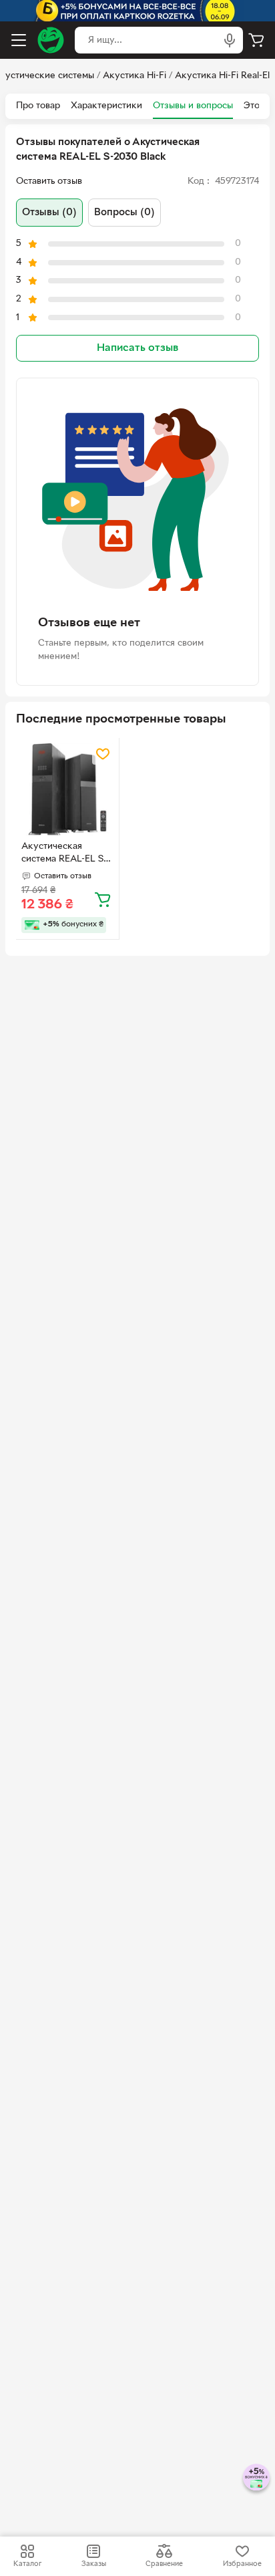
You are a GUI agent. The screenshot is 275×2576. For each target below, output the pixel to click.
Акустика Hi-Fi (134, 76)
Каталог (27, 2564)
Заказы (94, 2564)
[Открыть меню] (19, 40)
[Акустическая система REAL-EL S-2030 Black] (67, 789)
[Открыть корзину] (256, 40)
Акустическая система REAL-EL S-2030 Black (64, 854)
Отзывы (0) (49, 213)
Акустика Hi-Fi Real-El (222, 76)
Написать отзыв (137, 348)
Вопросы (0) (124, 213)
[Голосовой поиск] (230, 40)
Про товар (38, 106)
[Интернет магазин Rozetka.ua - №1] (51, 40)
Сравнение (164, 2564)
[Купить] (103, 899)
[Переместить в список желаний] (103, 754)
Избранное (242, 2564)
